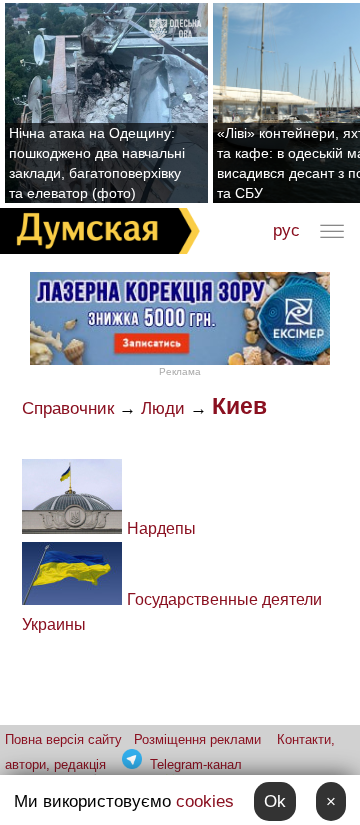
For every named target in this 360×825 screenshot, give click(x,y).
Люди (163, 408)
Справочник (68, 408)
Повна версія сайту (63, 739)
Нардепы (161, 528)
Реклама (180, 371)
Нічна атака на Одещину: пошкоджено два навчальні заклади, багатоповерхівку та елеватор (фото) (97, 163)
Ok (275, 801)
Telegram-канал (196, 764)
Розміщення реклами (197, 739)
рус (286, 230)
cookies (205, 801)
